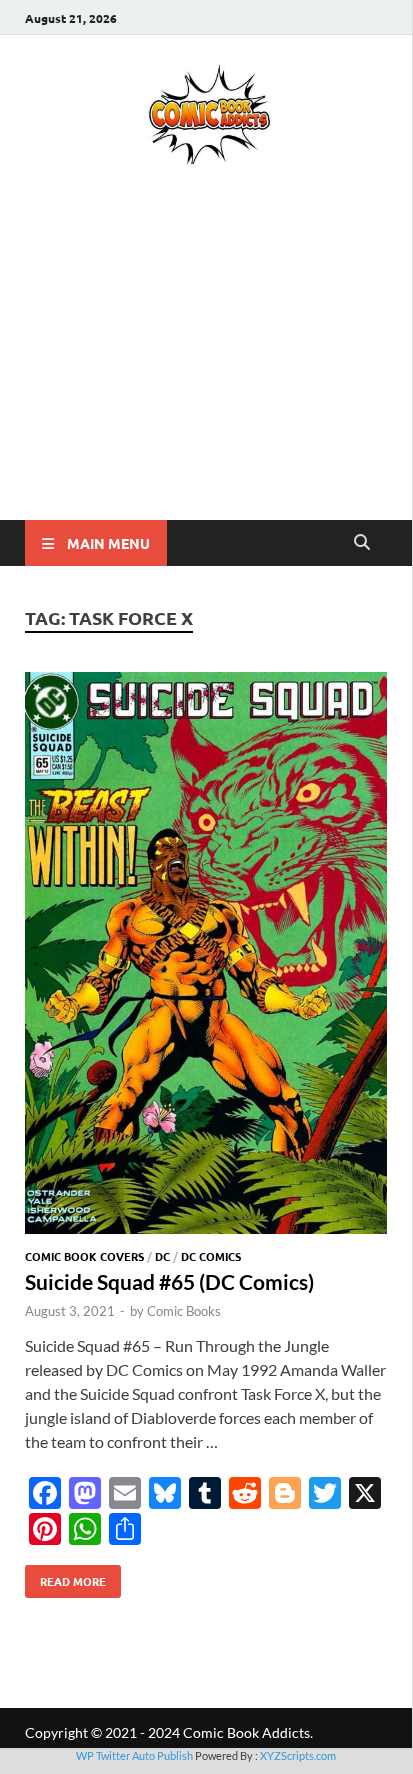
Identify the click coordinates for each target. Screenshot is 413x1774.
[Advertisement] (206, 371)
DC (162, 1256)
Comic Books (184, 1311)
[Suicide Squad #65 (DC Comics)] (206, 956)
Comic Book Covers (84, 1256)
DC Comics (211, 1256)
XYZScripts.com (298, 1755)
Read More (65, 1577)
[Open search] (362, 543)
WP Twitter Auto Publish (134, 1755)
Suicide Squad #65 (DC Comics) (169, 1281)
